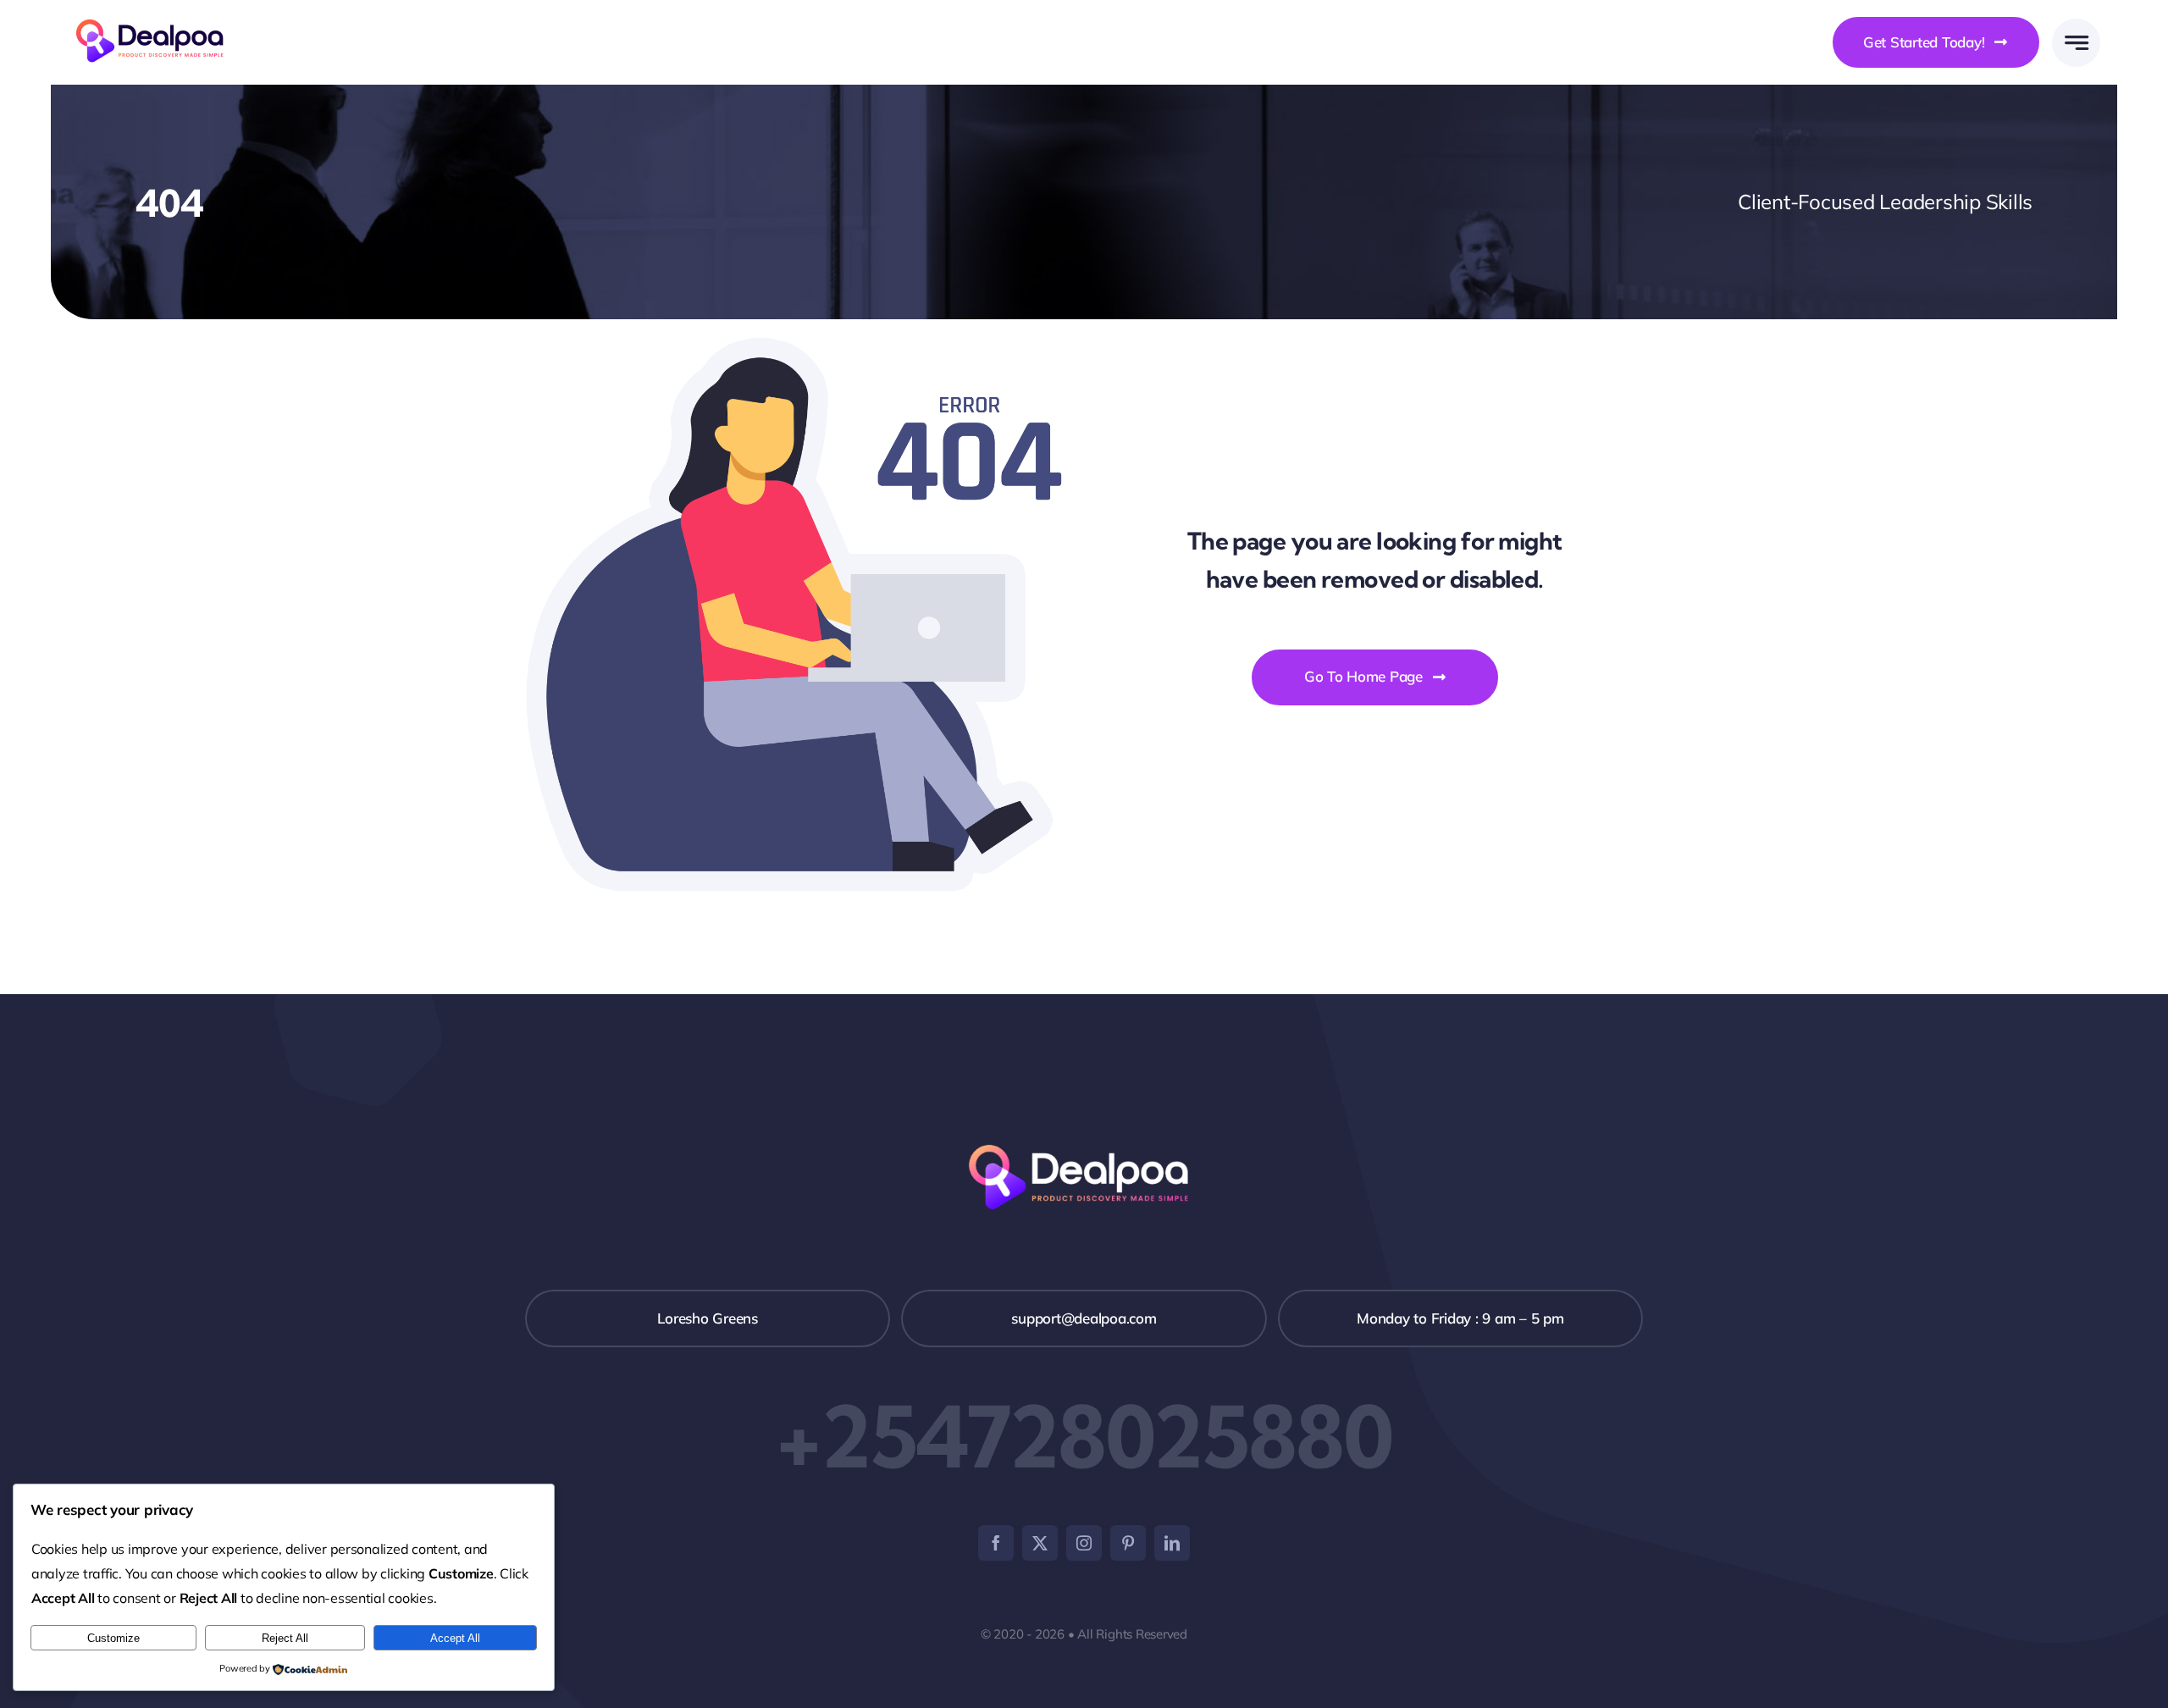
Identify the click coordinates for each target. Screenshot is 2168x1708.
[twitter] (1040, 1543)
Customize (113, 1638)
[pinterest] (1128, 1543)
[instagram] (1084, 1543)
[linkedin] (1172, 1543)
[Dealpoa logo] (155, 17)
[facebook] (996, 1543)
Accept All (455, 1638)
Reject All (285, 1638)
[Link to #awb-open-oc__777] (2076, 43)
